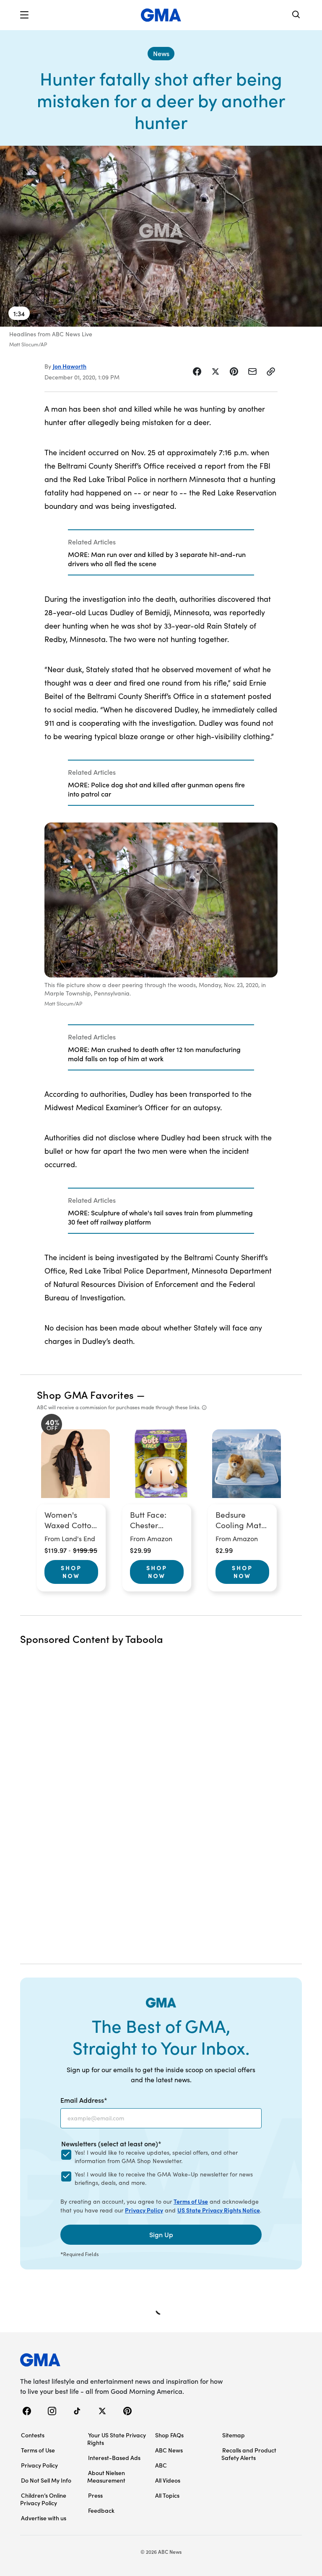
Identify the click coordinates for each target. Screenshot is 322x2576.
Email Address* (84, 2100)
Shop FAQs (169, 2435)
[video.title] (161, 236)
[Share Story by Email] (252, 371)
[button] (24, 15)
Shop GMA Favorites (86, 1394)
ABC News (169, 2450)
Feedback (101, 2510)
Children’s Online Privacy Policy (43, 2499)
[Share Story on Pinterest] (234, 371)
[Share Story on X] (216, 371)
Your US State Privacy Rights (117, 2439)
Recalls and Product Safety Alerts (249, 2454)
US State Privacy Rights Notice (219, 2210)
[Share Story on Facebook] (197, 371)
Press (95, 2495)
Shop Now (71, 1572)
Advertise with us (44, 2518)
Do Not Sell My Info (46, 2480)
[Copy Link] (271, 371)
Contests (33, 2435)
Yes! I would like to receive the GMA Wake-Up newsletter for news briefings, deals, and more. (164, 2178)
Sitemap (234, 2435)
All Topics (167, 2495)
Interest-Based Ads (114, 2457)
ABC (161, 2465)
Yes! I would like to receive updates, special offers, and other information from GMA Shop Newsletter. (156, 2157)
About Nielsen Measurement (106, 2476)
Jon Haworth (70, 366)
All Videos (168, 2480)
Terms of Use (191, 2201)
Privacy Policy (144, 2210)
